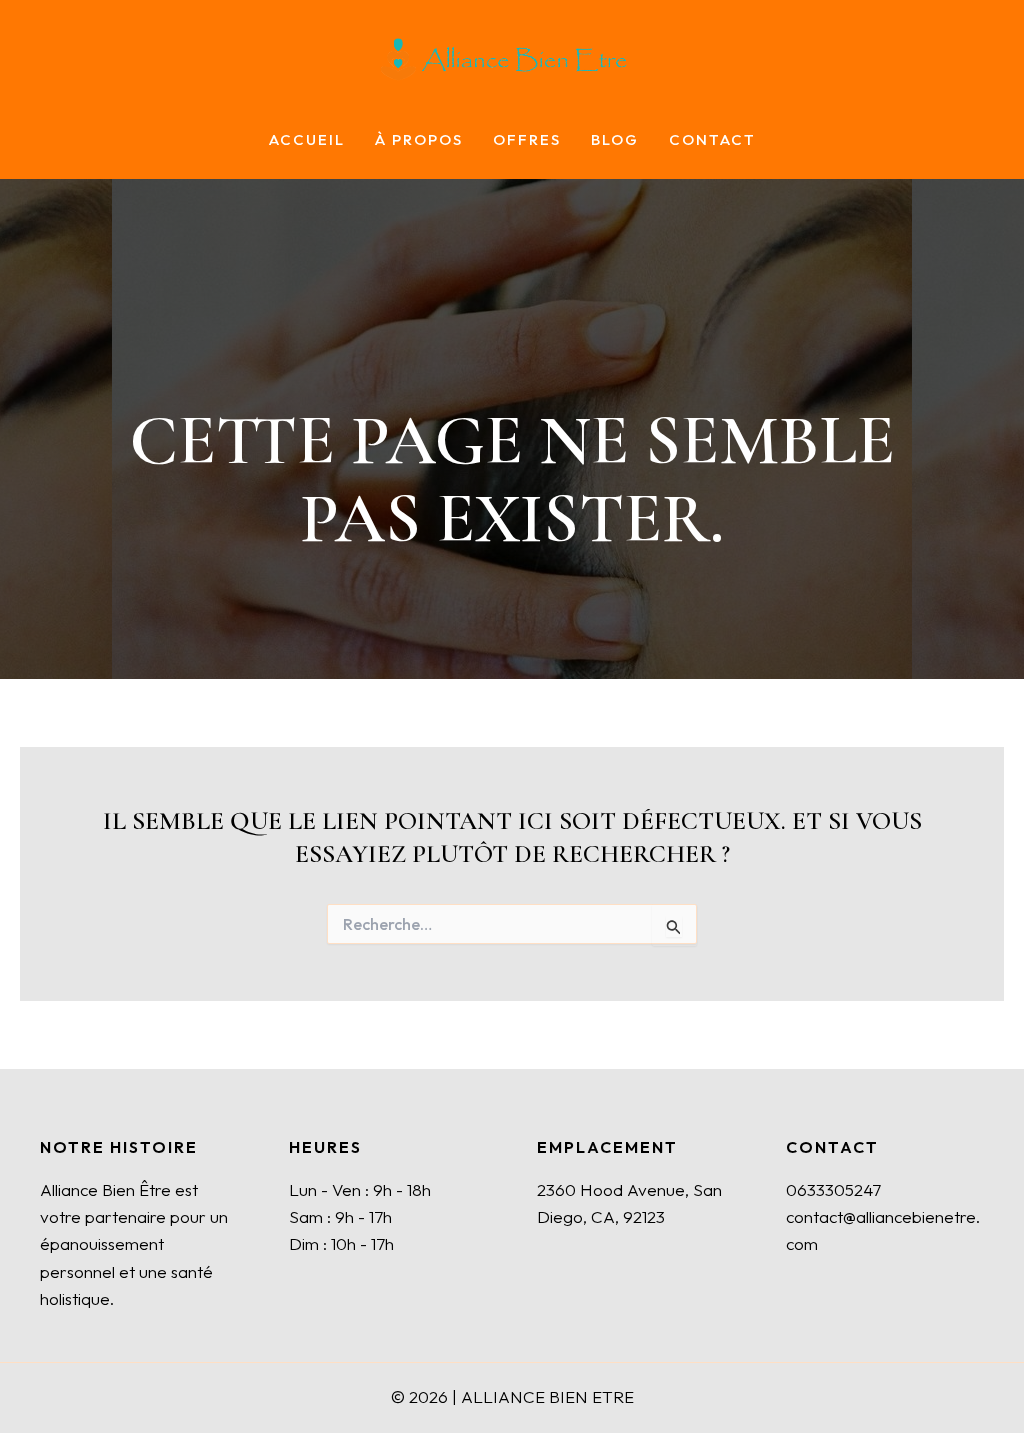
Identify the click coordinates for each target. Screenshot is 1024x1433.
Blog (615, 140)
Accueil (307, 140)
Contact (712, 140)
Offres (527, 140)
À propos (419, 140)
